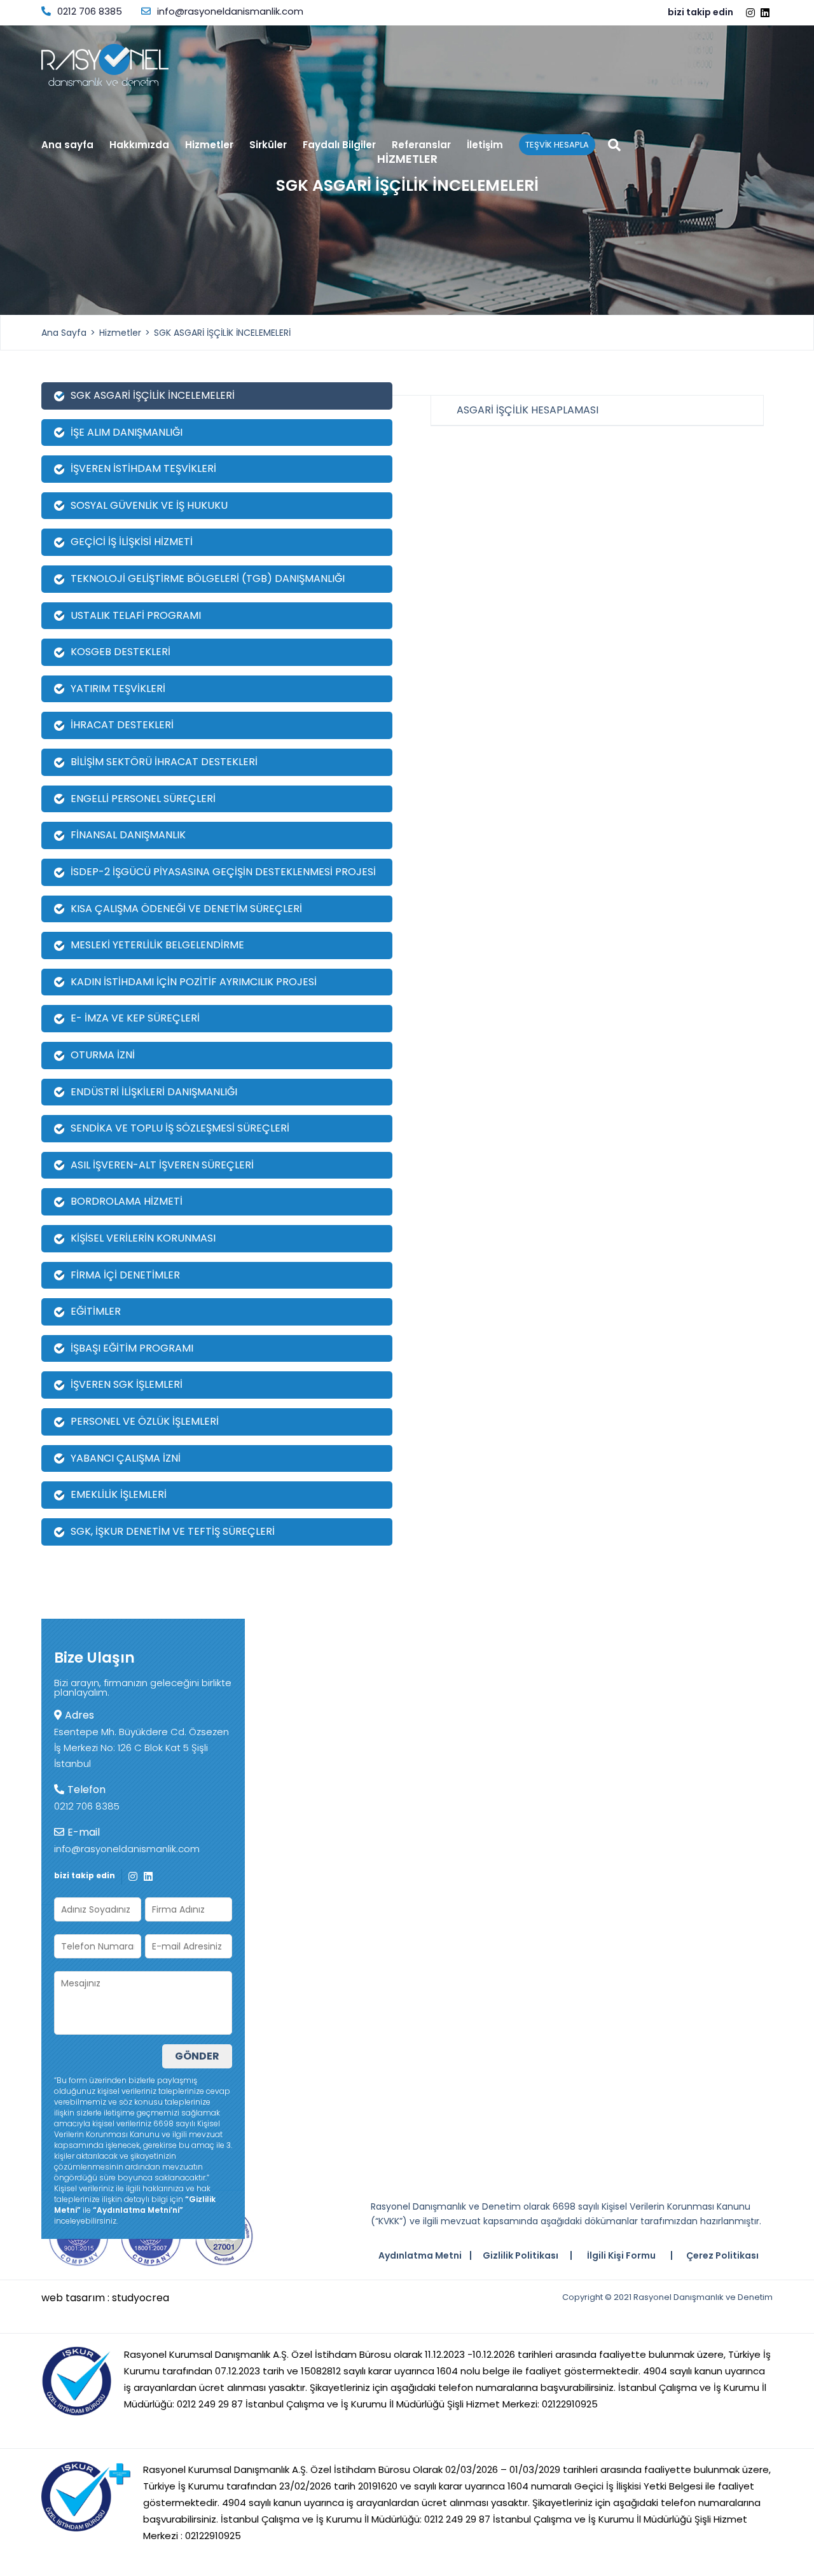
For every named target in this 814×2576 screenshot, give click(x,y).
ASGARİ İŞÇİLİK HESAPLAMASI (528, 410)
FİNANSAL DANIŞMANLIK (128, 835)
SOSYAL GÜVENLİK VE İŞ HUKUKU (149, 505)
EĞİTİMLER (96, 1311)
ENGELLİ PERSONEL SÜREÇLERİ (143, 799)
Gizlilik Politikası (521, 2255)
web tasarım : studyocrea (105, 2298)
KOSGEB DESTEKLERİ (121, 652)
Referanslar (421, 146)
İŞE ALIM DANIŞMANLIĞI (127, 432)
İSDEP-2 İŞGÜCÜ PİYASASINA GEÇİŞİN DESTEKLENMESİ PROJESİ (223, 872)
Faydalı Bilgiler (339, 146)
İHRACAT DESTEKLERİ (122, 725)
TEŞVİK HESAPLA (557, 145)
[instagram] (752, 13)
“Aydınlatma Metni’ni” (138, 2210)
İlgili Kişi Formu (621, 2255)
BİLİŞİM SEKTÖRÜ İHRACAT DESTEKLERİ (164, 762)
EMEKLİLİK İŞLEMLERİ (119, 1494)
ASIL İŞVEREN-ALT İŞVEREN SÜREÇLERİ (162, 1165)
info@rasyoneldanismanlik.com (230, 11)
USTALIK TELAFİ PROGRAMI (136, 615)
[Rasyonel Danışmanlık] (105, 65)
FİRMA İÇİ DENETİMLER (125, 1275)
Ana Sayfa (64, 333)
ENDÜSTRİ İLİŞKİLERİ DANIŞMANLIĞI (154, 1092)
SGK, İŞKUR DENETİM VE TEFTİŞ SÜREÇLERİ (173, 1531)
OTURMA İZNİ (103, 1055)
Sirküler (268, 146)
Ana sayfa (67, 146)
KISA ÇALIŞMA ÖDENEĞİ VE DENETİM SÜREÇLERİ (186, 909)
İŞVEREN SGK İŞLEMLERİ (127, 1384)
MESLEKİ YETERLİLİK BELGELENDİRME (157, 945)
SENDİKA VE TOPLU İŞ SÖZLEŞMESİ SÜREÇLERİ (180, 1128)
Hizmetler (209, 146)
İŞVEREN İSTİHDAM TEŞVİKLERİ (143, 468)
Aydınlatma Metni (420, 2255)
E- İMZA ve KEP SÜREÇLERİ (135, 1018)
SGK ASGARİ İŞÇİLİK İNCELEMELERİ (222, 333)
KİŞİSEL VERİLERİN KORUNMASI (143, 1238)
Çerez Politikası (722, 2255)
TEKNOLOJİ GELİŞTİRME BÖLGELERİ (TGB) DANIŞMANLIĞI (208, 578)
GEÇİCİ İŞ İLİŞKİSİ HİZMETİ (132, 542)
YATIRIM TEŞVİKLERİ (118, 689)
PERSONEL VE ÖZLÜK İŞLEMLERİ (145, 1421)
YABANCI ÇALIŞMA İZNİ (126, 1458)
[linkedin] (767, 13)
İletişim (485, 146)
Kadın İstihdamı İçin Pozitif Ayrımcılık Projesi (194, 982)
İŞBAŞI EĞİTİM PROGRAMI (132, 1348)
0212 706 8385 (90, 11)
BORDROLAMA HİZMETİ (127, 1201)
